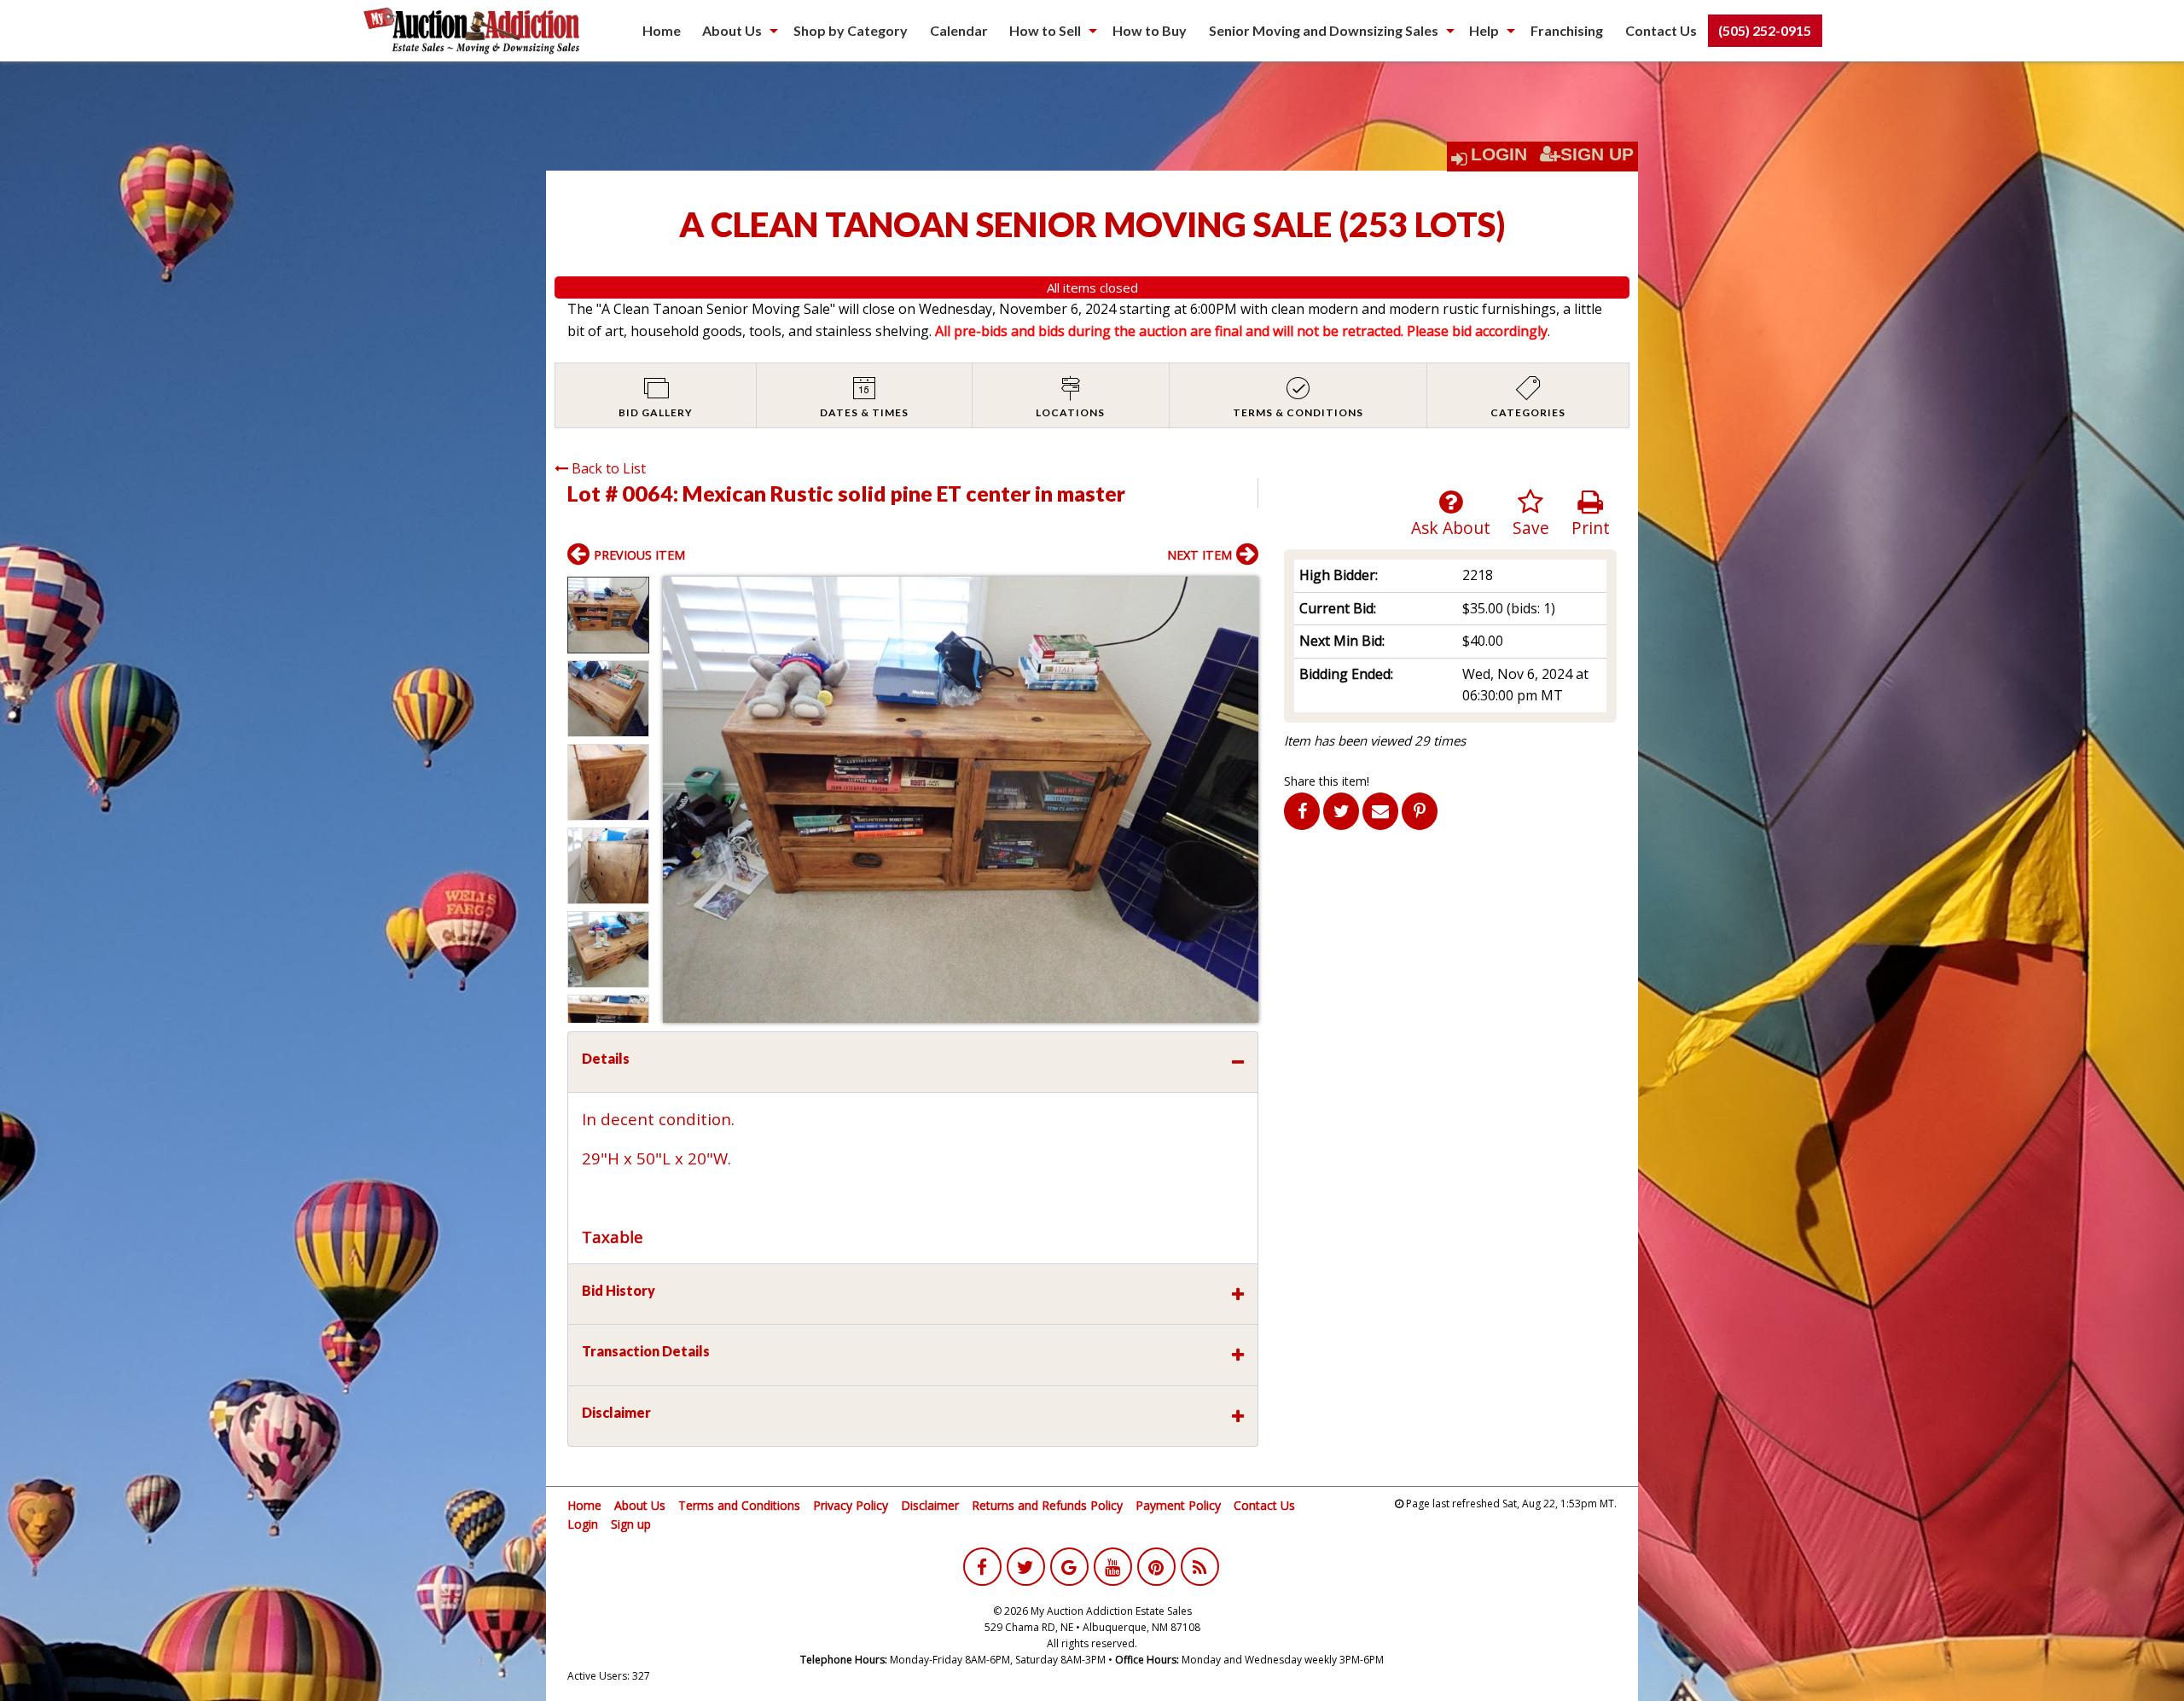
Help (1484, 30)
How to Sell (1045, 30)
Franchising (1567, 30)
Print (1591, 528)
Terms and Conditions (739, 1505)
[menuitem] (662, 31)
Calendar (959, 30)
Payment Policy (1178, 1505)
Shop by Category (851, 30)
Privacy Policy (851, 1505)
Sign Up (1597, 154)
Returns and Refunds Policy (1047, 1505)
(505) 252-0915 (1765, 30)
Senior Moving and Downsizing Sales (1324, 30)
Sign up (631, 1524)
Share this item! (1327, 781)
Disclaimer (930, 1505)
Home (662, 30)
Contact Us (1661, 30)
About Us (732, 30)
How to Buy (1150, 30)
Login (1499, 154)
